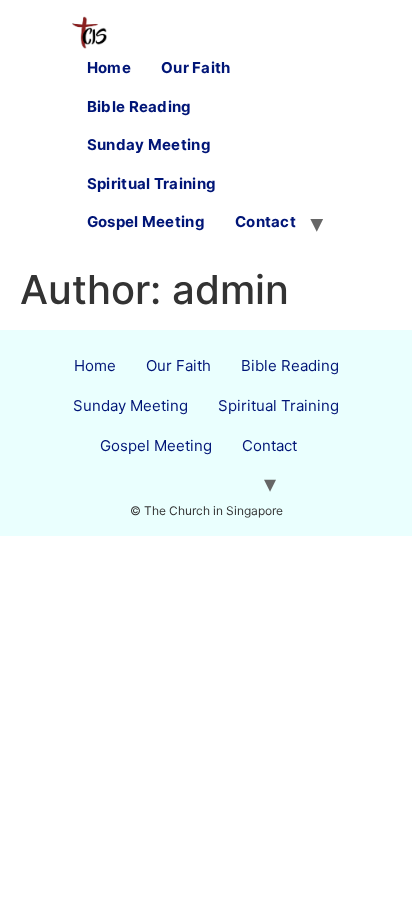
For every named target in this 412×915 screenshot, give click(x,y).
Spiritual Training (151, 183)
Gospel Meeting (146, 221)
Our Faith (196, 67)
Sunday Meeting (149, 144)
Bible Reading (139, 106)
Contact (265, 221)
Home (109, 67)
